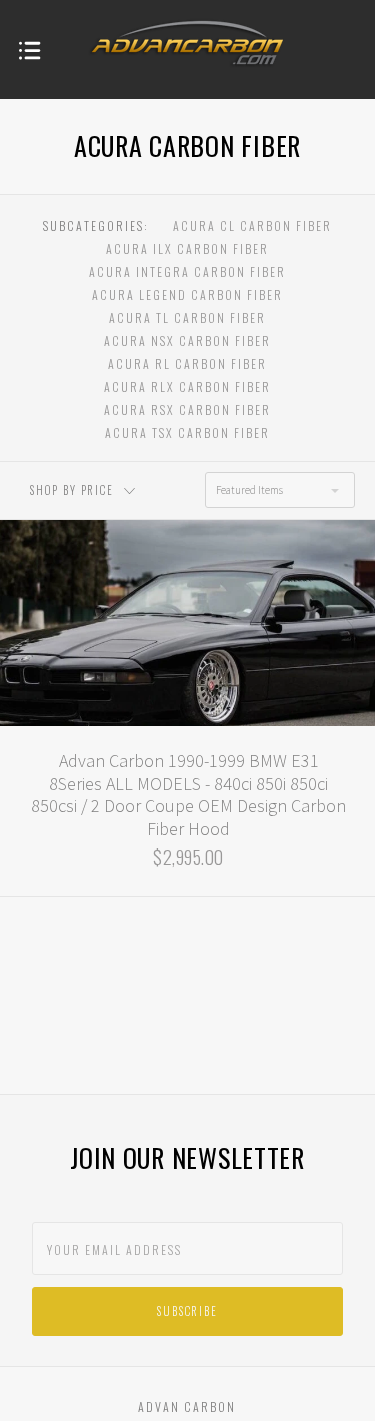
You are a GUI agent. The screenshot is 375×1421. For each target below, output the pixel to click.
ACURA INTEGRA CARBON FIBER (187, 271)
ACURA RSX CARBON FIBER (187, 409)
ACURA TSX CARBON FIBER (187, 432)
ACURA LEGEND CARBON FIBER (187, 294)
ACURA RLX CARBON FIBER (187, 386)
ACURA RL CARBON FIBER (187, 363)
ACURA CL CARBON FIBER (252, 225)
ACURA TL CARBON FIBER (187, 317)
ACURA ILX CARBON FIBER (187, 248)
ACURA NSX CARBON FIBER (187, 340)
